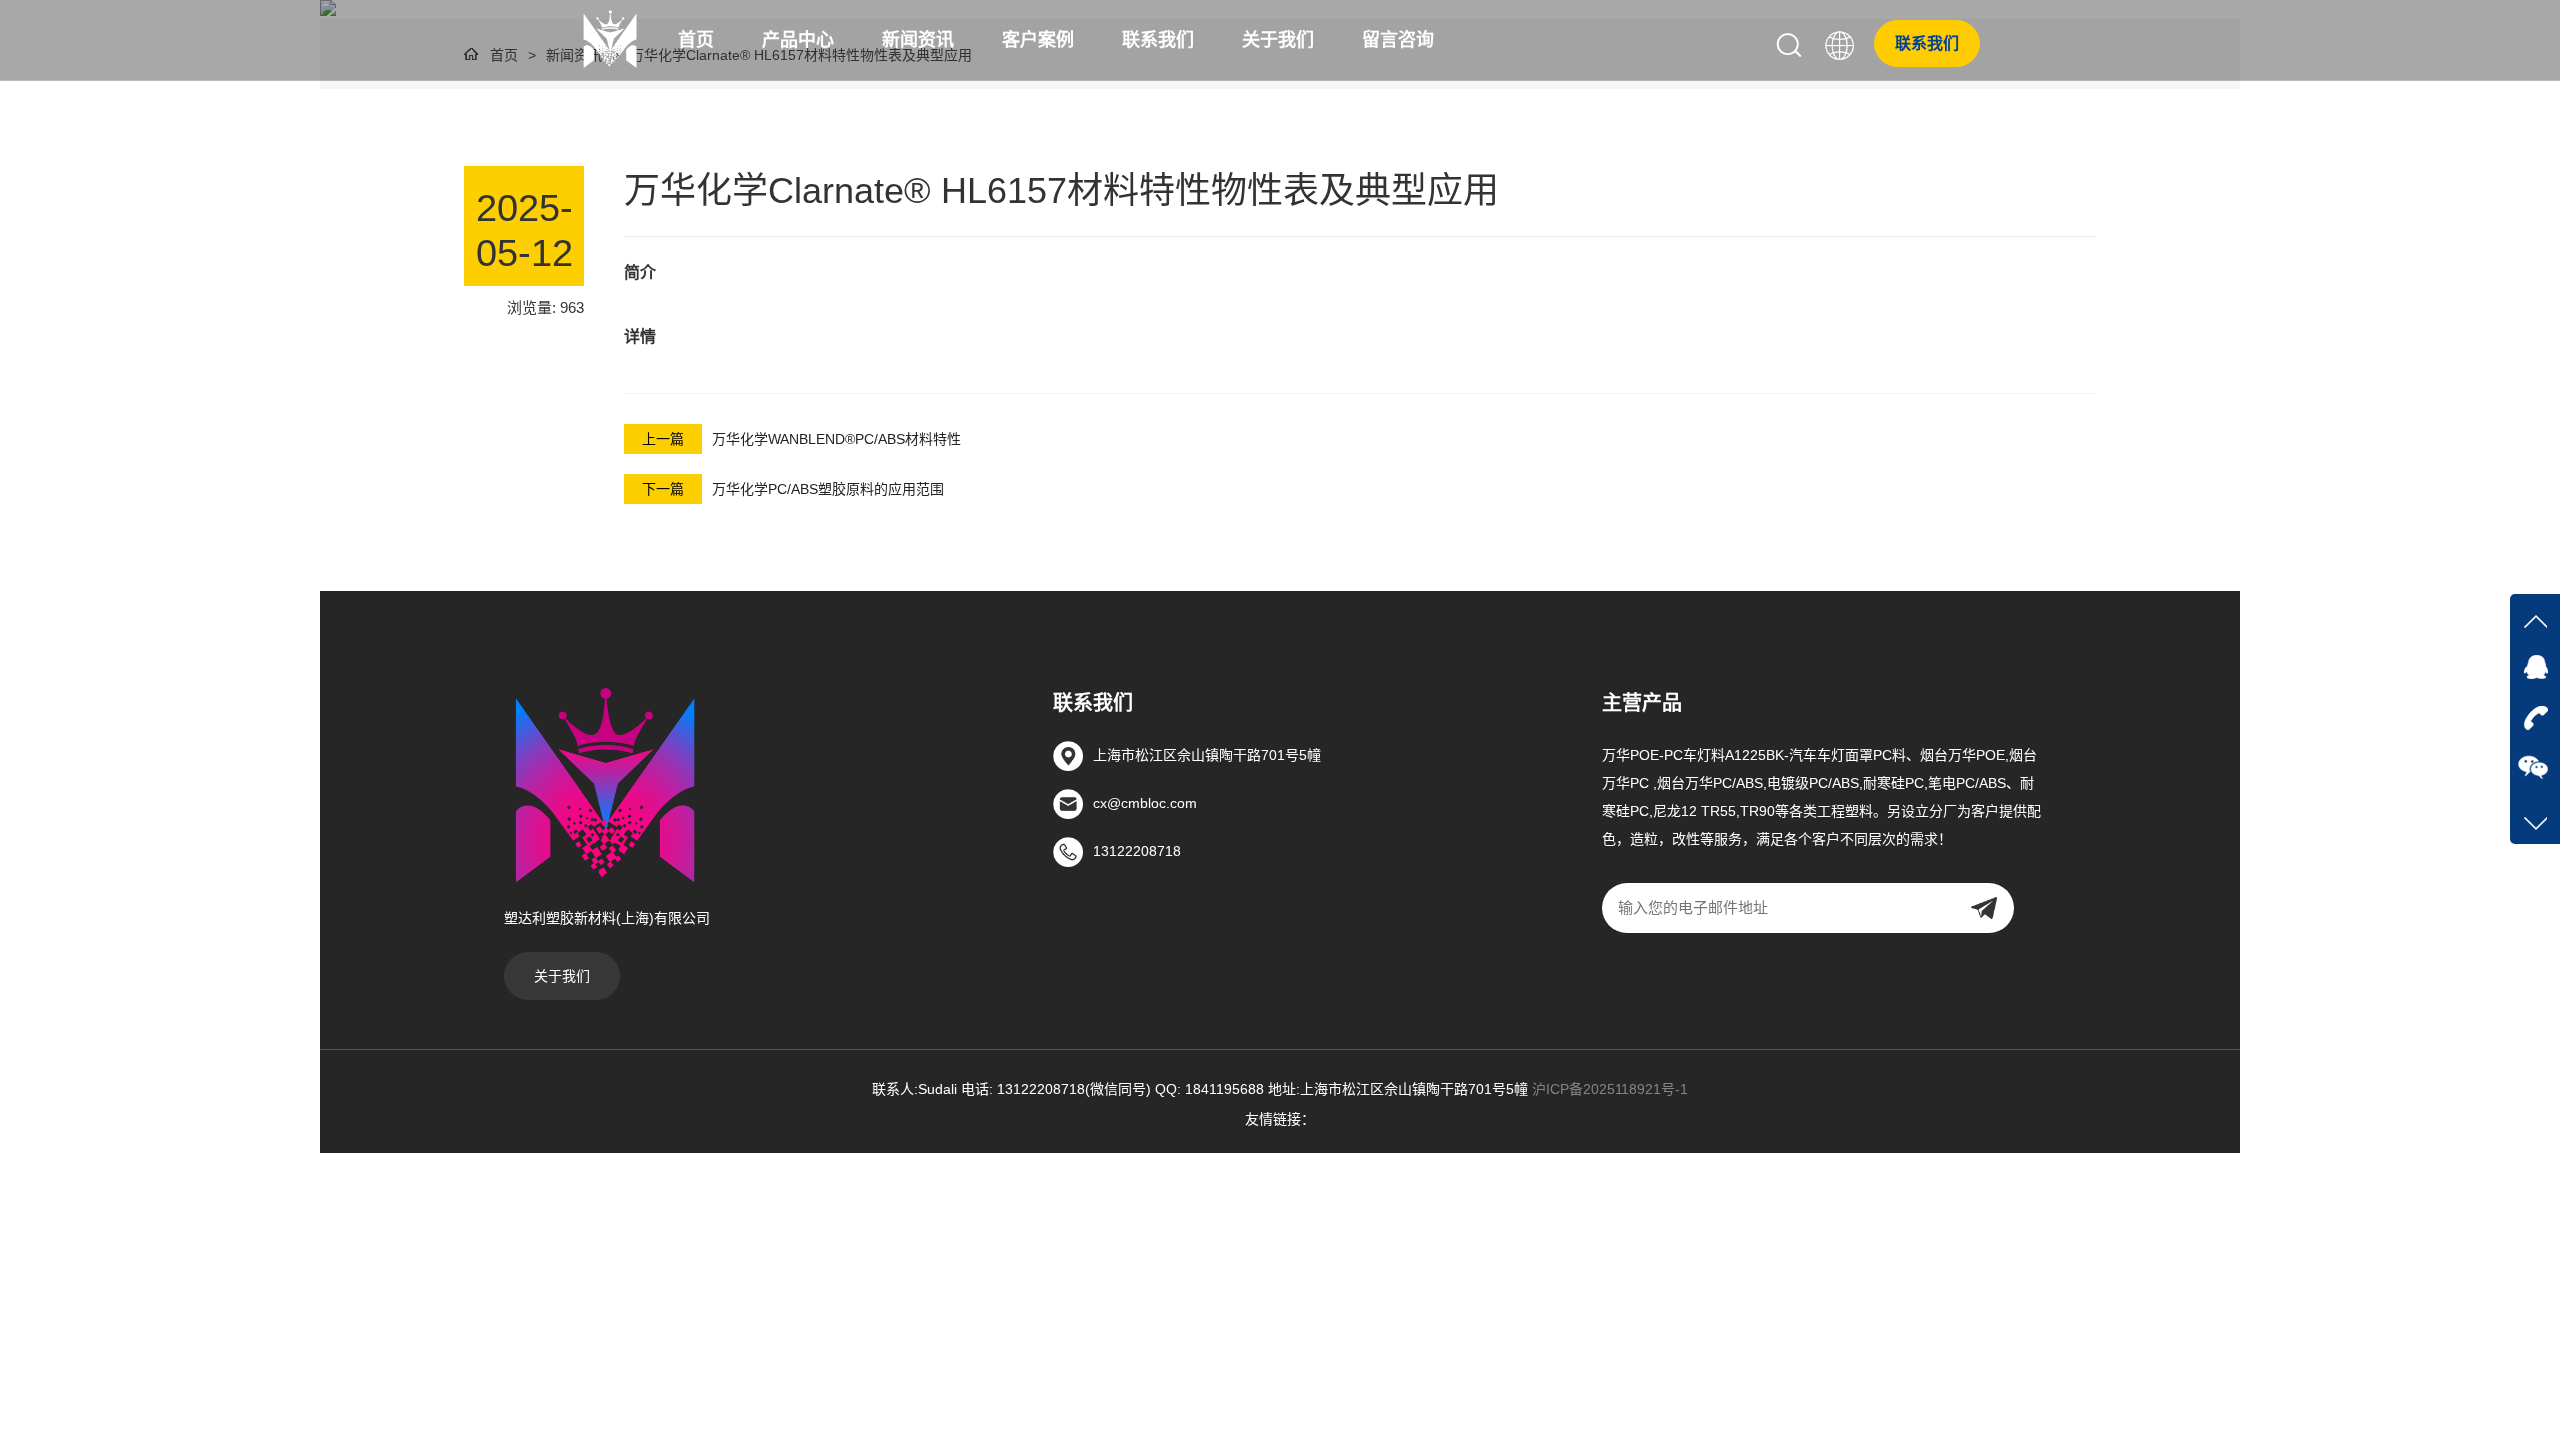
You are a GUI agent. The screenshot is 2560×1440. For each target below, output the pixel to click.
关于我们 (1278, 40)
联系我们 (1158, 40)
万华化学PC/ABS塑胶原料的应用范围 (828, 489)
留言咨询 (1398, 40)
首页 (696, 40)
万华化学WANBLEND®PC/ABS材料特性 (836, 439)
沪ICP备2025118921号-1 (1610, 1089)
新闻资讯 (918, 40)
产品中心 (798, 40)
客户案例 (1038, 40)
